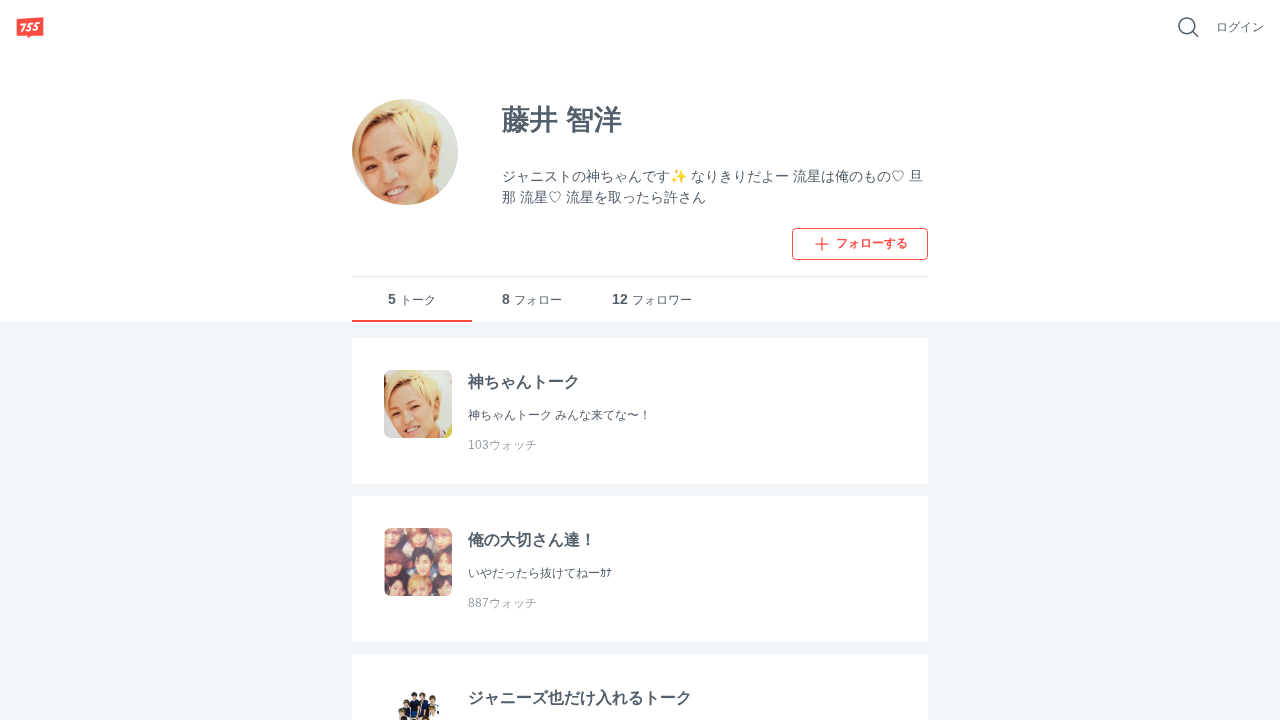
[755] (30, 27)
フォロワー (652, 299)
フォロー (532, 299)
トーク (412, 299)
